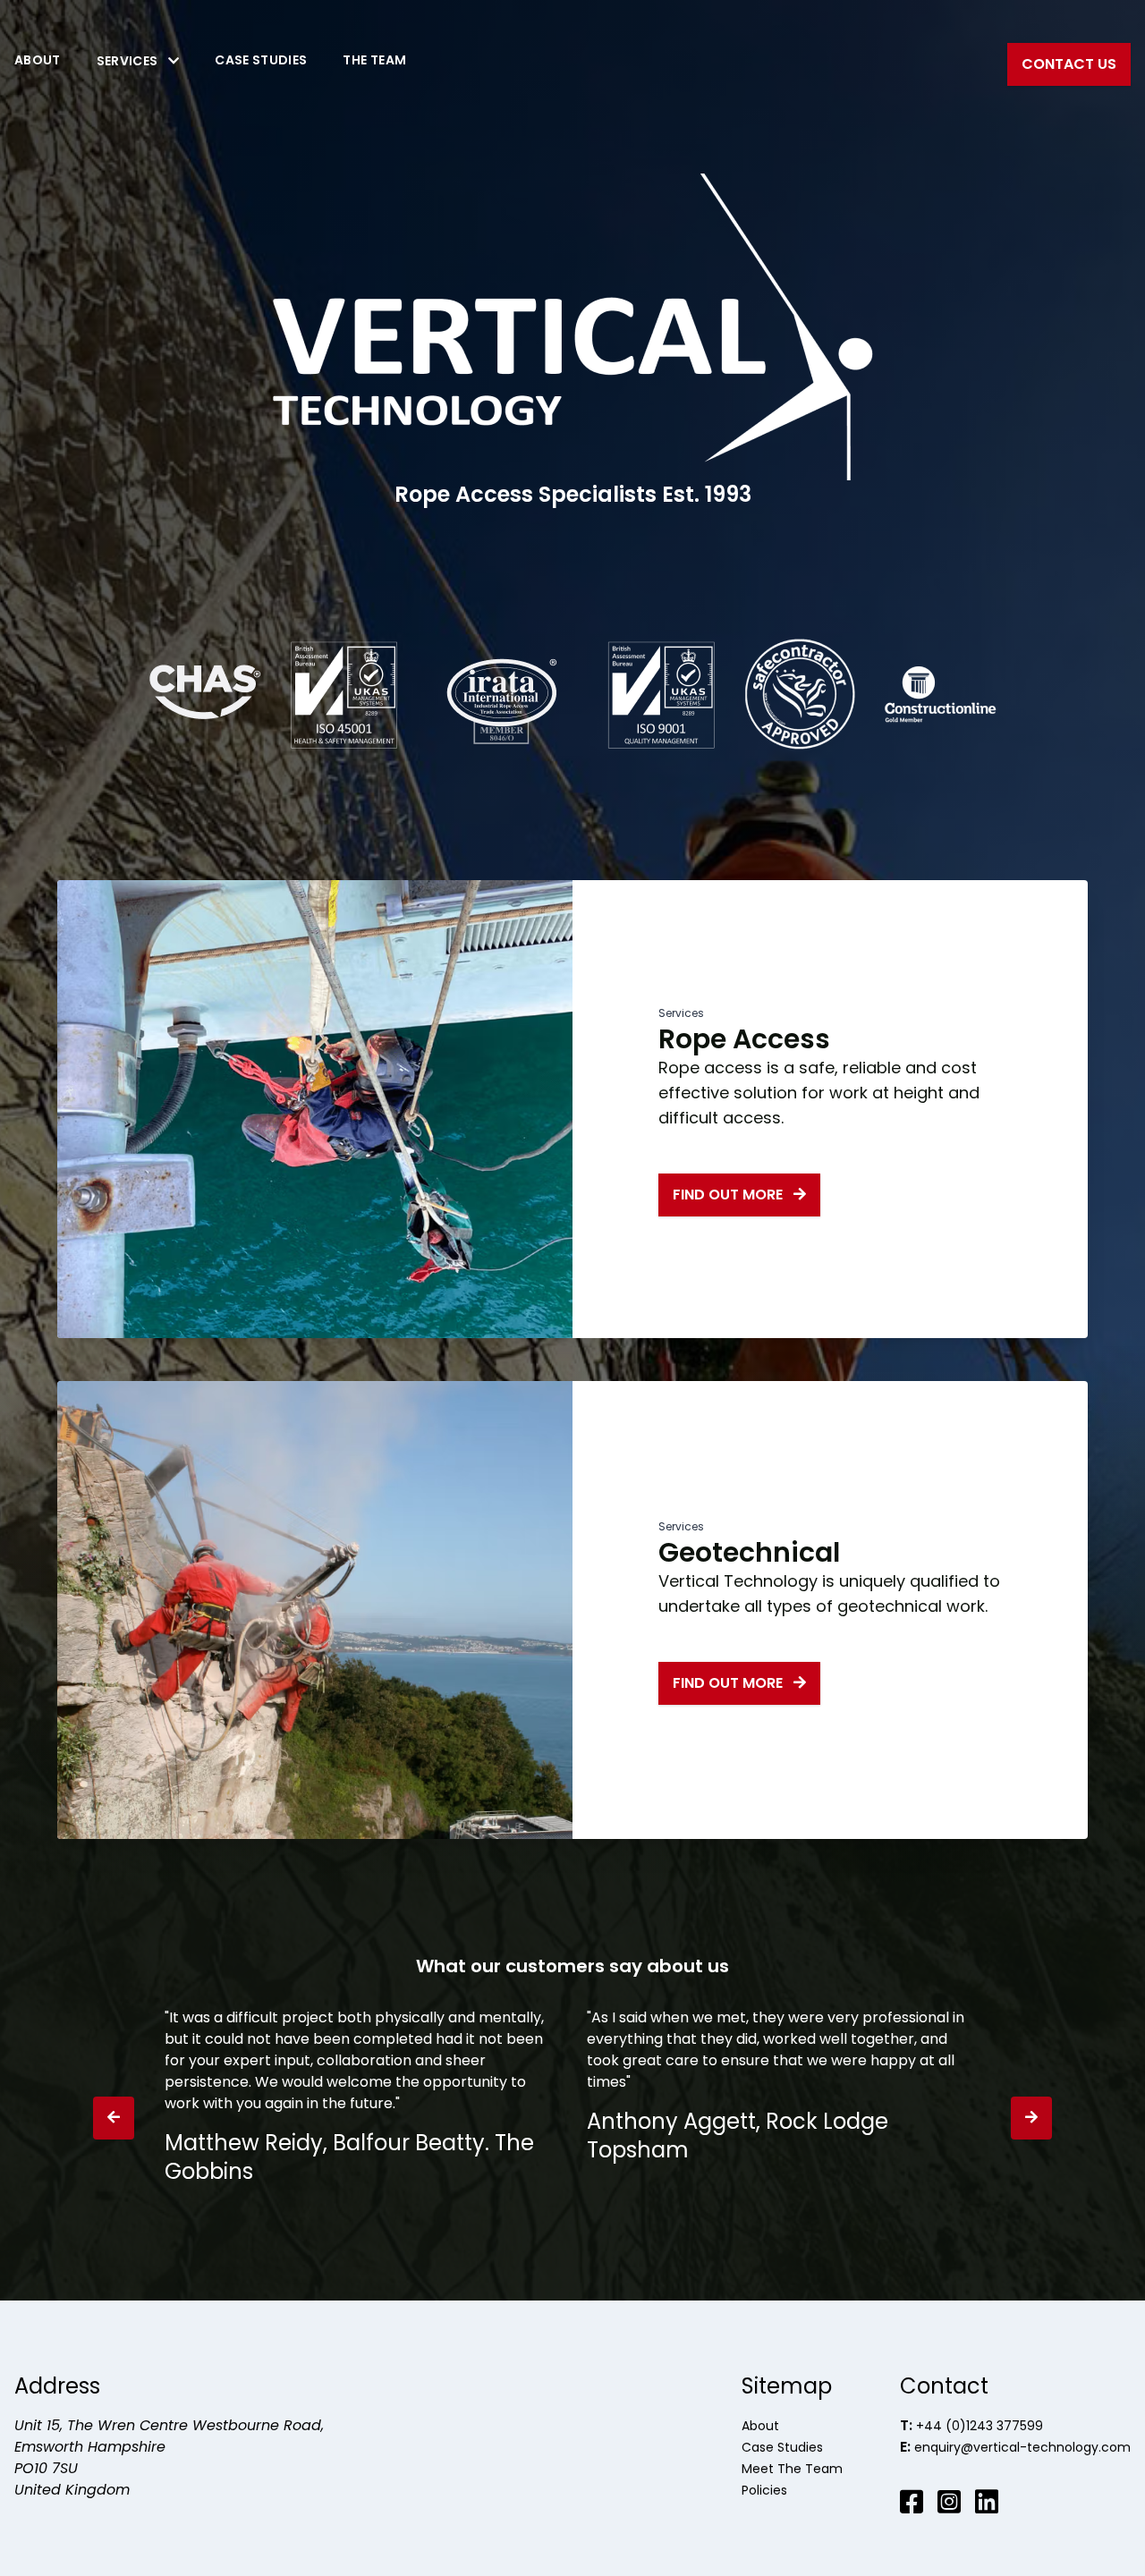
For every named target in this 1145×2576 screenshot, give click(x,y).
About (38, 60)
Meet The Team (792, 2469)
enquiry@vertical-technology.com (1022, 2447)
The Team (374, 60)
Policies (764, 2490)
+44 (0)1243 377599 (980, 2426)
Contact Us (1069, 64)
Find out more (729, 1195)
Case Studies (261, 60)
